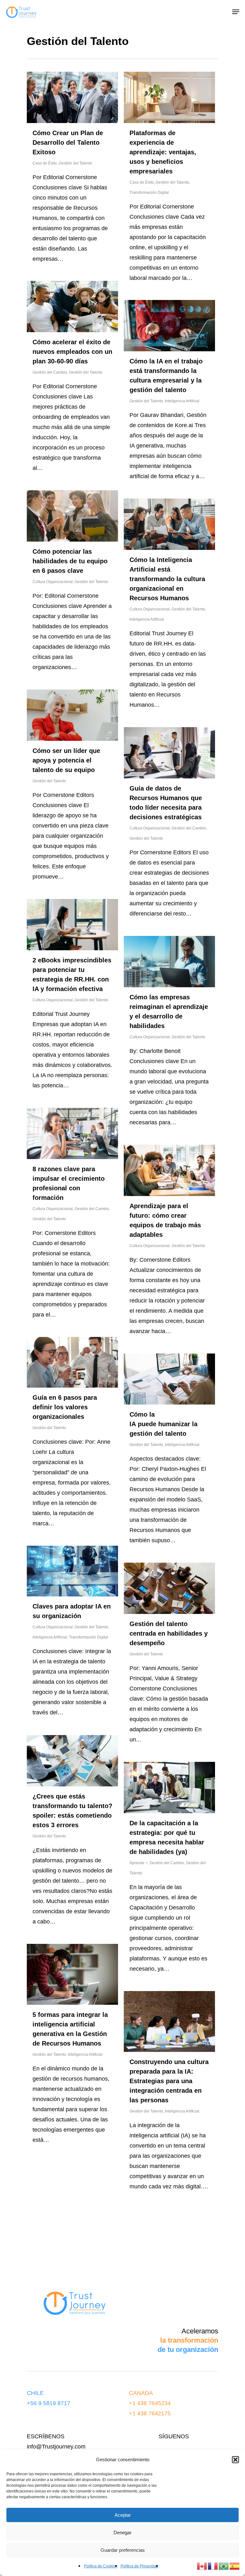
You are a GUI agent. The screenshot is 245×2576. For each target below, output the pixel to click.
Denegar (122, 2532)
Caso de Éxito (45, 163)
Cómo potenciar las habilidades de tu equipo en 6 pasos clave (70, 561)
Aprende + (139, 1863)
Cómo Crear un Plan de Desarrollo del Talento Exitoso (68, 142)
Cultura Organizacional (53, 582)
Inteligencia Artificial (182, 401)
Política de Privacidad (139, 2566)
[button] (235, 2460)
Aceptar (123, 2515)
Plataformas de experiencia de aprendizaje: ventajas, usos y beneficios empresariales (163, 152)
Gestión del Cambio (50, 372)
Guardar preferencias (123, 2550)
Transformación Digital (149, 193)
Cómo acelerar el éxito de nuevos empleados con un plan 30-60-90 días (72, 352)
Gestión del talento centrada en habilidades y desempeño (169, 1633)
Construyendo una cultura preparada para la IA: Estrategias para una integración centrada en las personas (169, 2081)
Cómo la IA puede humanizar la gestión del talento (163, 1424)
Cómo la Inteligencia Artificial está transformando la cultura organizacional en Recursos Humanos (167, 579)
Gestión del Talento (75, 163)
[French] (213, 2566)
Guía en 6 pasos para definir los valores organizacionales (65, 1407)
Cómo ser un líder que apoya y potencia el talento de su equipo (66, 760)
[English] (202, 2566)
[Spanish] (235, 2566)
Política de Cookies (101, 2566)
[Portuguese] (224, 2566)
